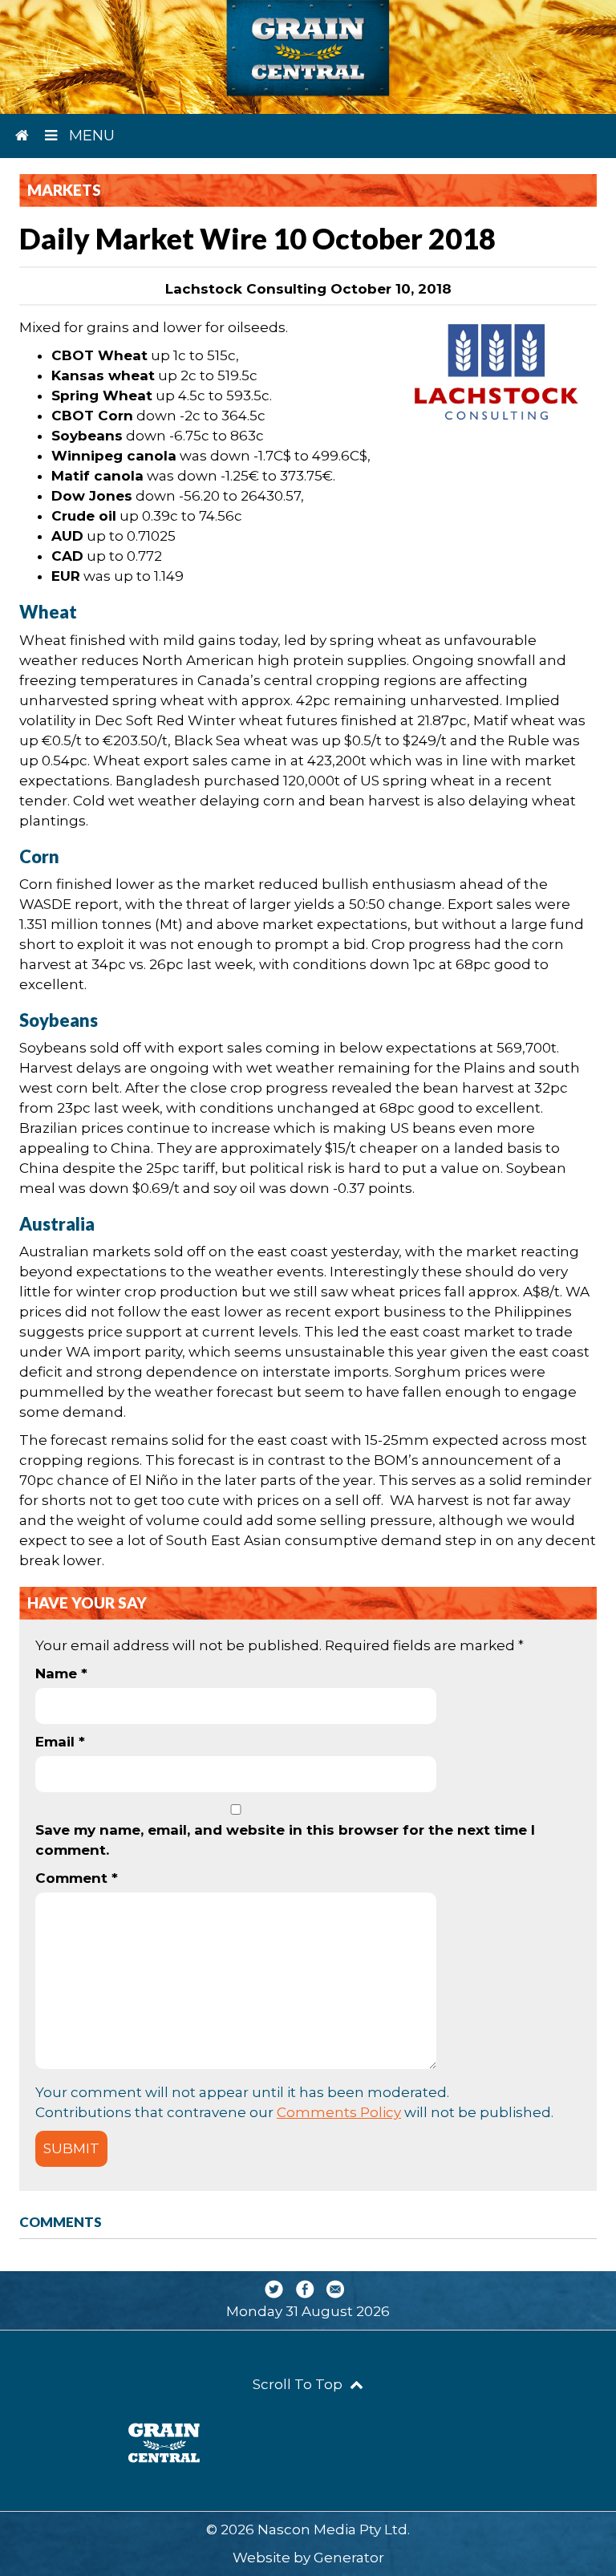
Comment (77, 1878)
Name (61, 1673)
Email (60, 1742)
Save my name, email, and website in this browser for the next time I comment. (285, 1840)
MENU (90, 136)
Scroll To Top (299, 2384)
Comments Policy (339, 2112)
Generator (349, 2558)
